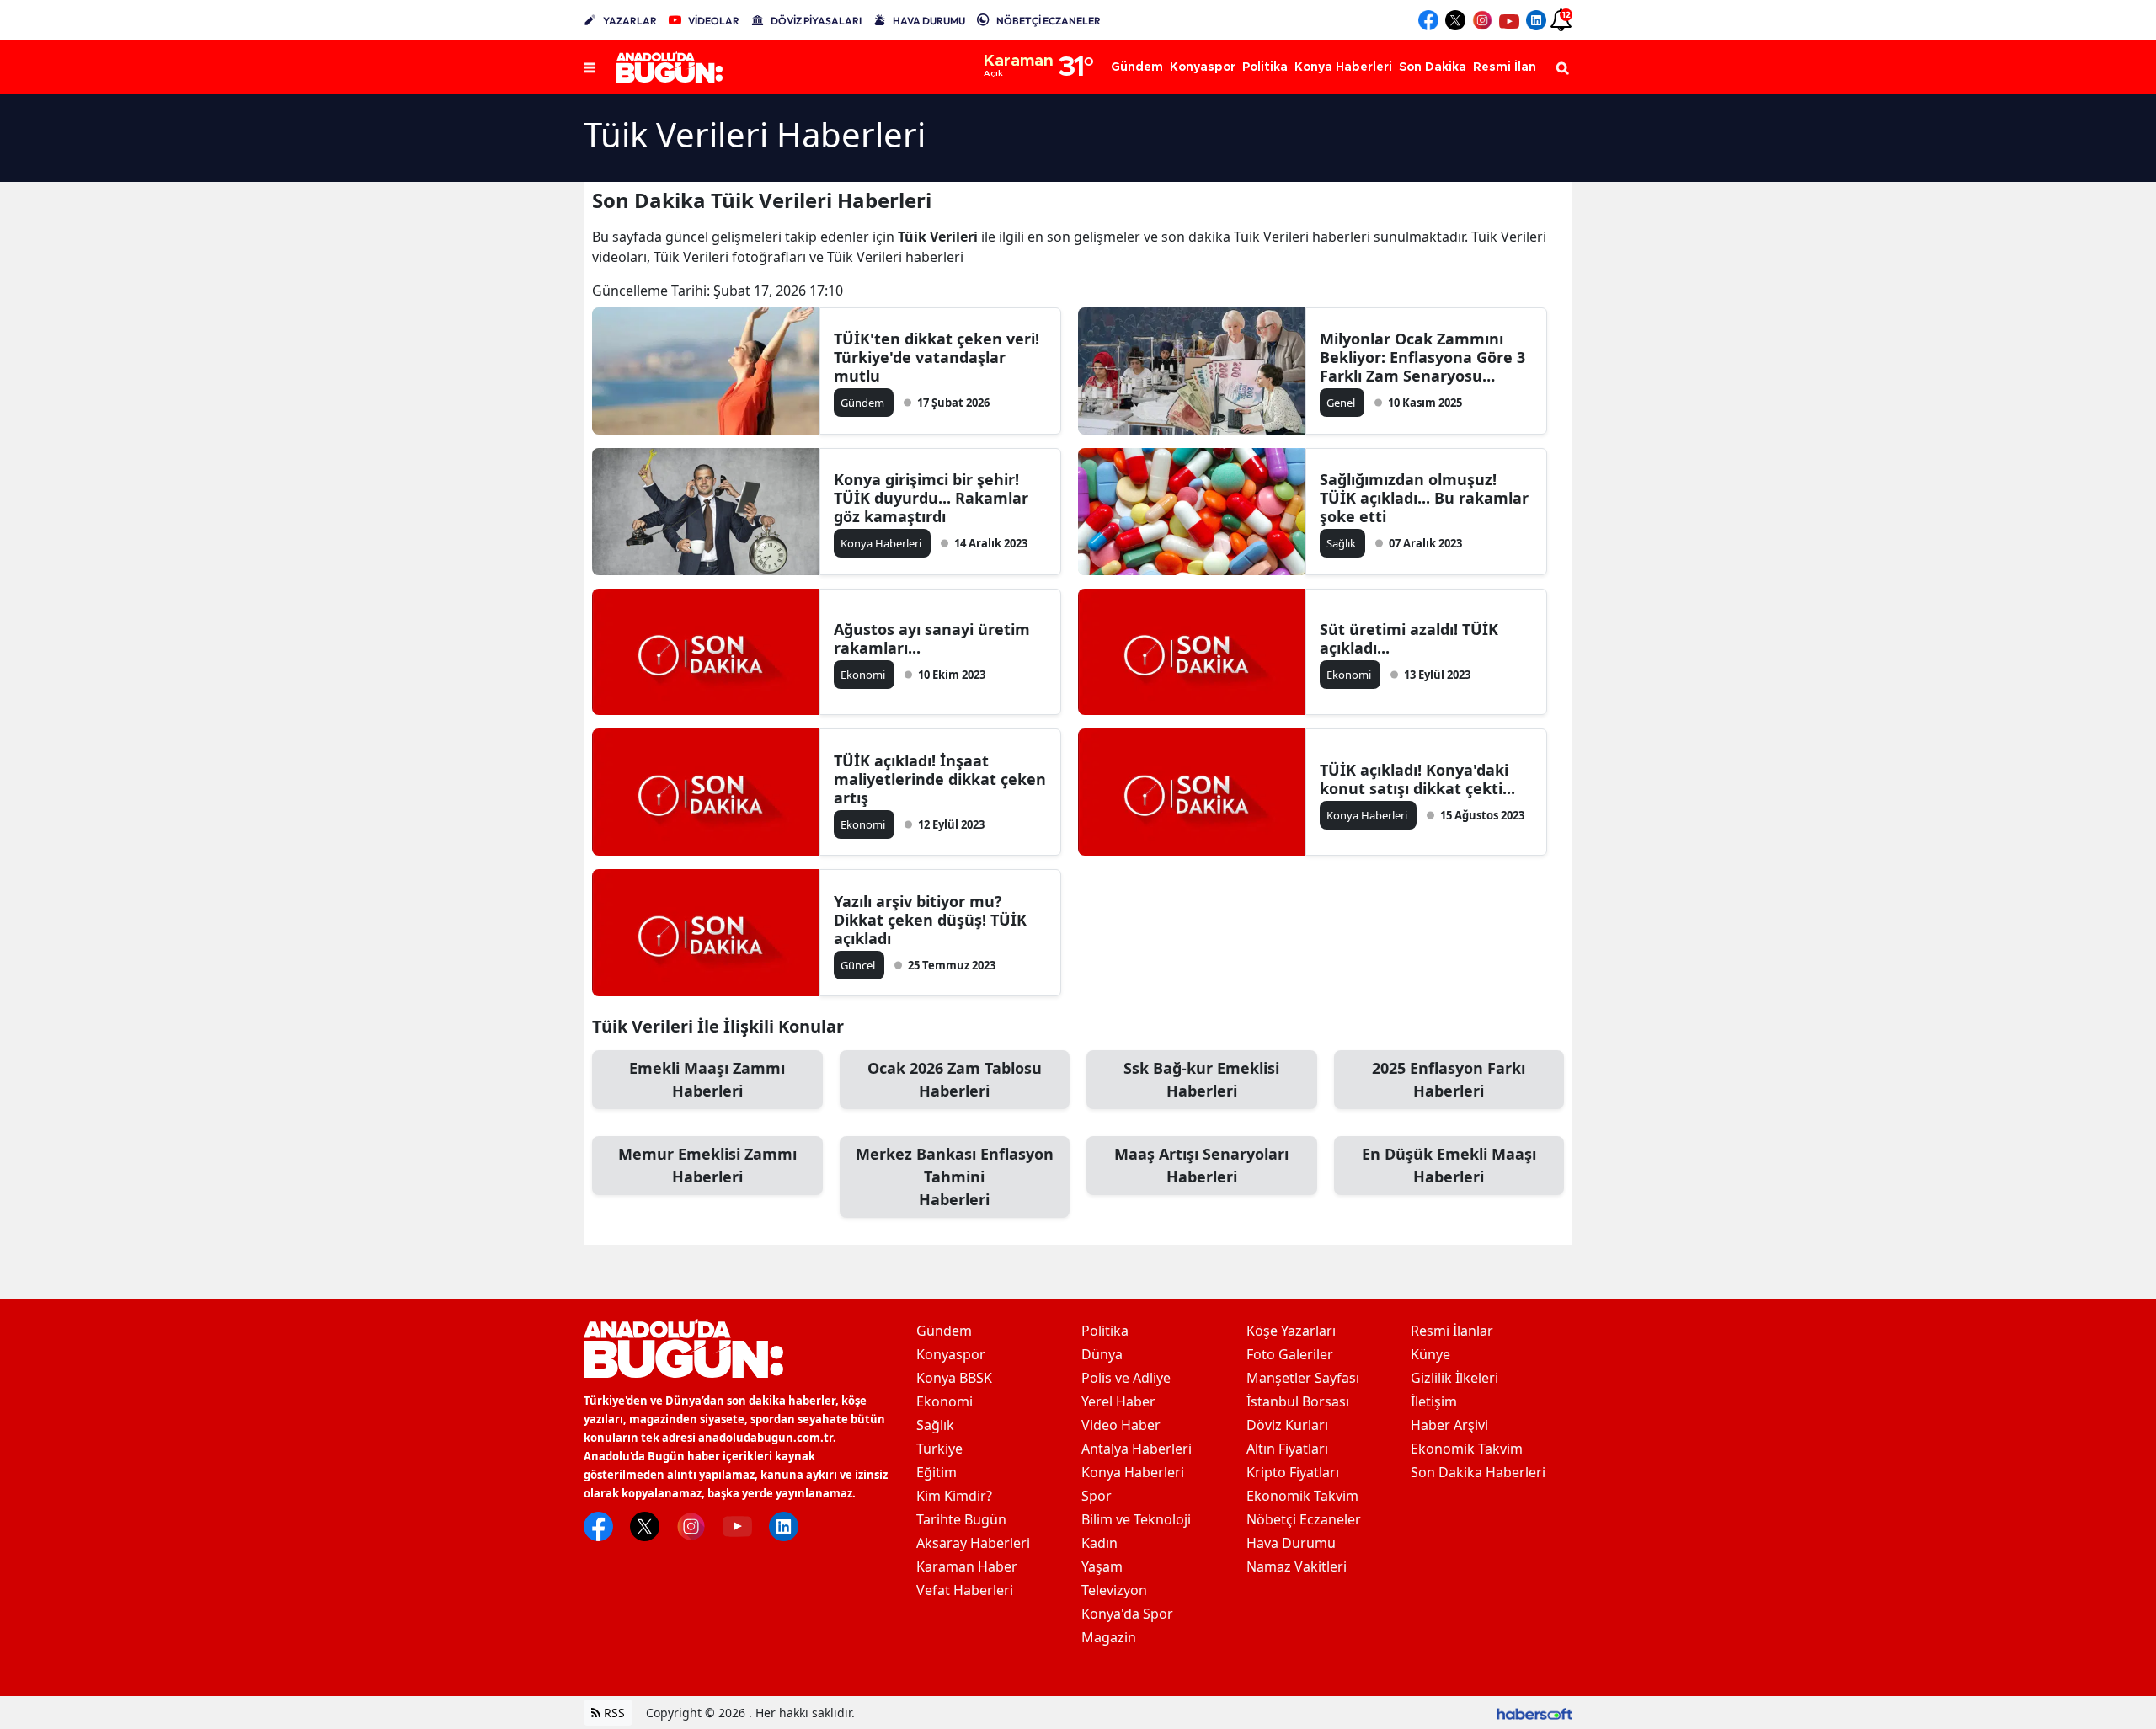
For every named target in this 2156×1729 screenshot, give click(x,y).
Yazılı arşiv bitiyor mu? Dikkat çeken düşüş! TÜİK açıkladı (930, 920)
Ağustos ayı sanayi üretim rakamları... (932, 638)
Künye (1430, 1354)
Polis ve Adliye (1126, 1378)
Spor (1097, 1496)
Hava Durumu (1291, 1543)
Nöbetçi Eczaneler (1304, 1519)
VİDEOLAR (714, 21)
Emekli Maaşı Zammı (707, 1079)
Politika (1105, 1331)
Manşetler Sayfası (1303, 1378)
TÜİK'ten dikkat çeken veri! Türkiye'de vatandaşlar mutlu (937, 357)
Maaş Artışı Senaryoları (1201, 1165)
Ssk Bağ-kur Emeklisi (1201, 1079)
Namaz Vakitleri (1297, 1566)
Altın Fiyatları (1287, 1449)
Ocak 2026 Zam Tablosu (955, 1079)
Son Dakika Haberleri (1478, 1472)
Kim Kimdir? (954, 1496)
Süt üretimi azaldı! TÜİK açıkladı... (1409, 638)
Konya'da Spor (1127, 1614)
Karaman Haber (967, 1566)
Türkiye (939, 1449)
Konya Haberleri (1133, 1472)
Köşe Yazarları (1291, 1331)
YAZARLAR (630, 21)
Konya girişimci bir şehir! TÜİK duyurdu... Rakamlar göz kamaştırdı (931, 498)
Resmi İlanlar (1452, 1331)
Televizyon (1114, 1590)
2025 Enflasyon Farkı (1449, 1079)
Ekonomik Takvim (1302, 1496)
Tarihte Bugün (961, 1519)
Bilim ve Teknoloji (1136, 1519)
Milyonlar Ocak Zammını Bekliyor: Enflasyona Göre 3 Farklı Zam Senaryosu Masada (1422, 357)
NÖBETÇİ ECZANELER (1049, 21)
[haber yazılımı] (1534, 1713)
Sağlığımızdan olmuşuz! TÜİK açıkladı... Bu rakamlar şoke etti (1424, 498)
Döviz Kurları (1287, 1425)
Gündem (944, 1331)
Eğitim (937, 1472)
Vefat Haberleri (965, 1590)
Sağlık (935, 1425)
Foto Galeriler (1290, 1354)
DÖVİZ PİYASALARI (816, 21)
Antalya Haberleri (1137, 1449)
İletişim (1434, 1401)
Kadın (1099, 1543)
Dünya (1102, 1354)
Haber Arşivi (1449, 1425)
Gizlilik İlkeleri (1454, 1378)
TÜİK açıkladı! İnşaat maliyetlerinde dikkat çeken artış (940, 779)
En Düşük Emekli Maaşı (1449, 1165)
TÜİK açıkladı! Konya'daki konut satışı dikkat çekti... (1417, 779)
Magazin (1109, 1637)
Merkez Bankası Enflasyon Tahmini (955, 1177)
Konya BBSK (954, 1378)
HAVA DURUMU (929, 21)
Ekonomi (945, 1401)
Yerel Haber (1118, 1401)
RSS (613, 1713)
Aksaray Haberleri (973, 1543)
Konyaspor (951, 1354)
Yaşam (1102, 1566)
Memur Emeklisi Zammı (707, 1165)
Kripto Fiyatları (1293, 1472)
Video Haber (1121, 1425)
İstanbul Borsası (1298, 1401)
